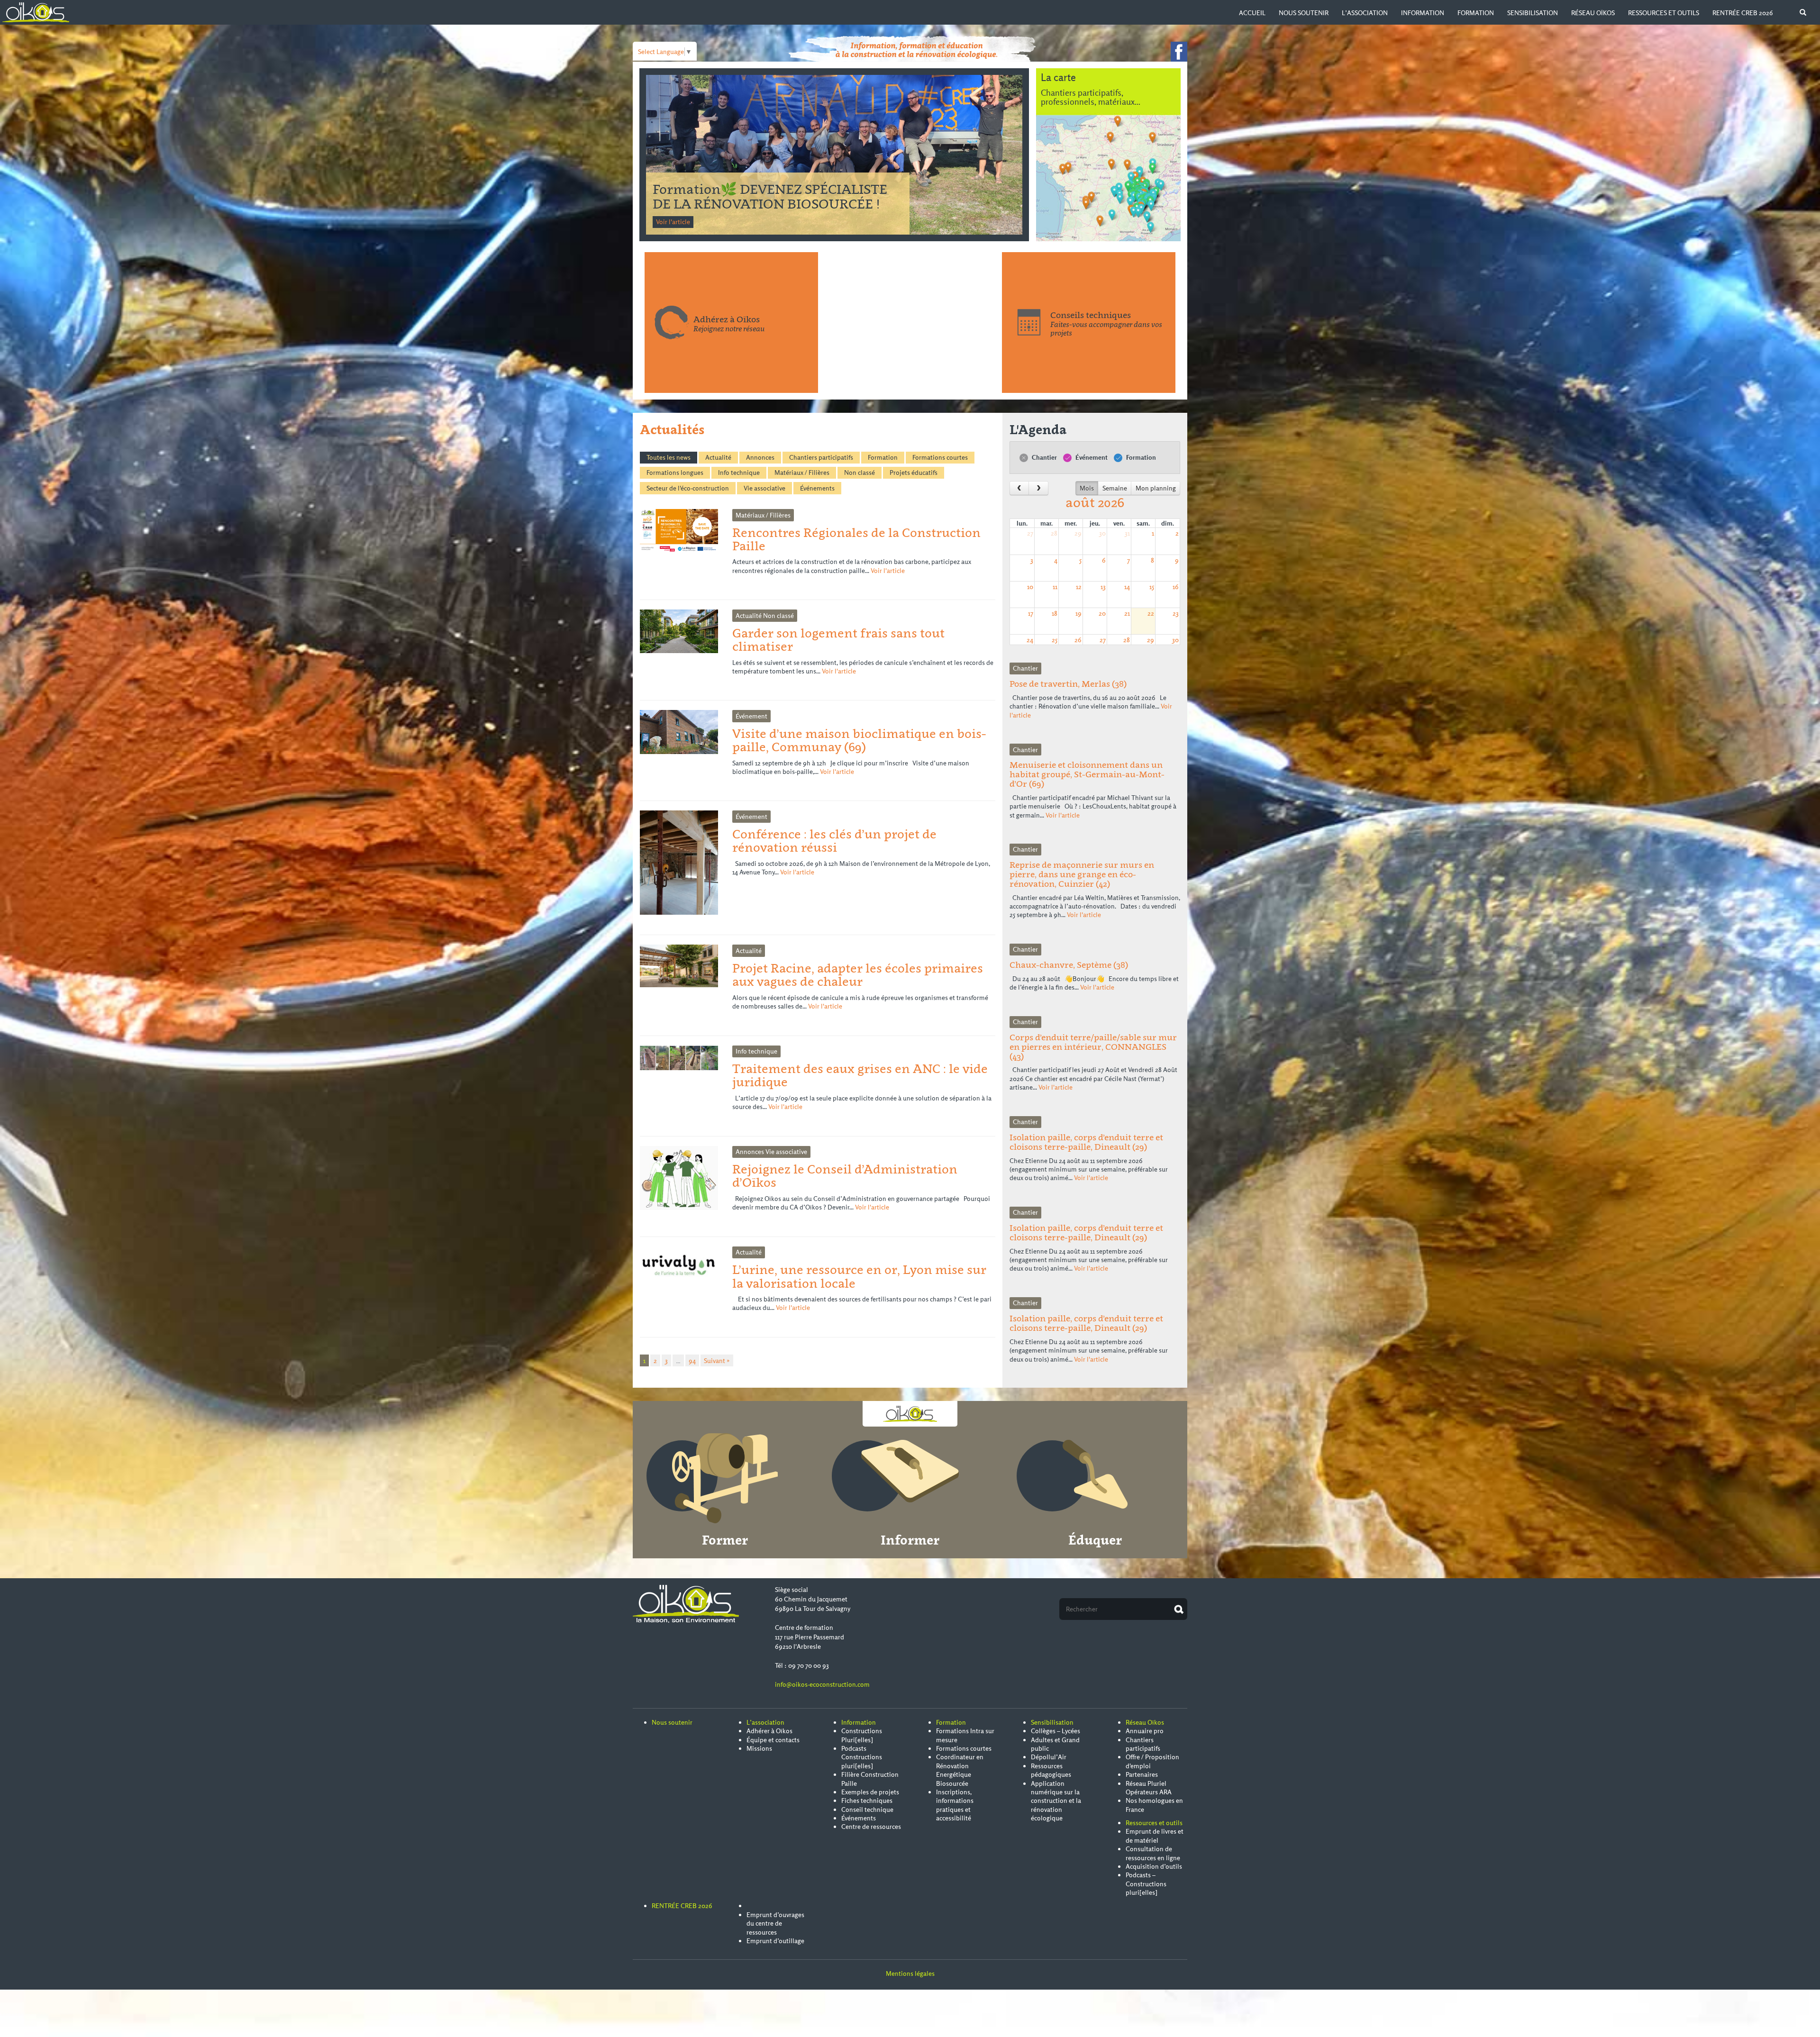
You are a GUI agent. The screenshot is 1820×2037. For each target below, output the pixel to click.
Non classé (860, 473)
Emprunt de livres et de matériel (1155, 1836)
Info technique (739, 473)
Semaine (1115, 488)
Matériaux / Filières (802, 473)
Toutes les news (669, 457)
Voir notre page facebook (1179, 52)
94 (692, 1361)
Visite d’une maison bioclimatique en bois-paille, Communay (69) (859, 740)
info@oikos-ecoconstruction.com (822, 1684)
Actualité (718, 457)
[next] (1038, 488)
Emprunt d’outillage (775, 1941)
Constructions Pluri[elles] (862, 1735)
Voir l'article (673, 222)
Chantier (1044, 457)
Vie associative (764, 488)
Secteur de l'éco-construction (688, 488)
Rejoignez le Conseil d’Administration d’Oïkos (845, 1176)
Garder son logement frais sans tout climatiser (838, 640)
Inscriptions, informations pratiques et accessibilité (955, 1805)
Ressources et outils (1664, 13)
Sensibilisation (1533, 13)
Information (1423, 13)
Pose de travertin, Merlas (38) (1068, 684)
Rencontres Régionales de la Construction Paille (742, 196)
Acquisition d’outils (1154, 1866)
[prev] (1019, 488)
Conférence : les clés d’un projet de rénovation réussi (834, 841)
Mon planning (1156, 488)
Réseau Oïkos (1593, 13)
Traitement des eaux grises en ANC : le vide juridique (860, 1075)
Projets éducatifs (914, 473)
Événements (817, 488)
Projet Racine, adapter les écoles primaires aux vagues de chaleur (858, 975)
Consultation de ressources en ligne (1153, 1853)
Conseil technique (867, 1810)
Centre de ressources (871, 1827)
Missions (759, 1748)
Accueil (1252, 13)
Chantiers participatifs (821, 457)
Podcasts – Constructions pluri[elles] (1146, 1884)
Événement (1091, 457)
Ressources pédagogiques (1051, 1770)
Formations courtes (940, 457)
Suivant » (717, 1361)
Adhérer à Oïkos (769, 1731)
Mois (1087, 488)
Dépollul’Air (1049, 1757)
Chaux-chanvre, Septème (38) (1069, 965)
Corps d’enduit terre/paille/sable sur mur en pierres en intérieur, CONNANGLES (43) (1093, 1047)
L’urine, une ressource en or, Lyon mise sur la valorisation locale (859, 1276)
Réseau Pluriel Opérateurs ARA (1149, 1788)
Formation (1476, 13)
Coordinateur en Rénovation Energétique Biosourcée (960, 1770)
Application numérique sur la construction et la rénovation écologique (1056, 1801)
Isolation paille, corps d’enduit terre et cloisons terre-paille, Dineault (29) (1086, 1142)
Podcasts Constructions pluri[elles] (862, 1757)
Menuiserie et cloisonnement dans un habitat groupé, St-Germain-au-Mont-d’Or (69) (1087, 774)
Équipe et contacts (773, 1740)
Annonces (760, 457)
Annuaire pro (1145, 1731)
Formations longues (675, 473)
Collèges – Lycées (1056, 1731)
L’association (1365, 13)
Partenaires (1142, 1774)
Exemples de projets (870, 1792)
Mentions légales (910, 1973)
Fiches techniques (867, 1801)
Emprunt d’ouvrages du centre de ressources (775, 1923)
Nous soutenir (1304, 13)
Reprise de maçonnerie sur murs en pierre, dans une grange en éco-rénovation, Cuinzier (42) (1082, 874)
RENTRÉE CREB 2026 (1743, 13)
